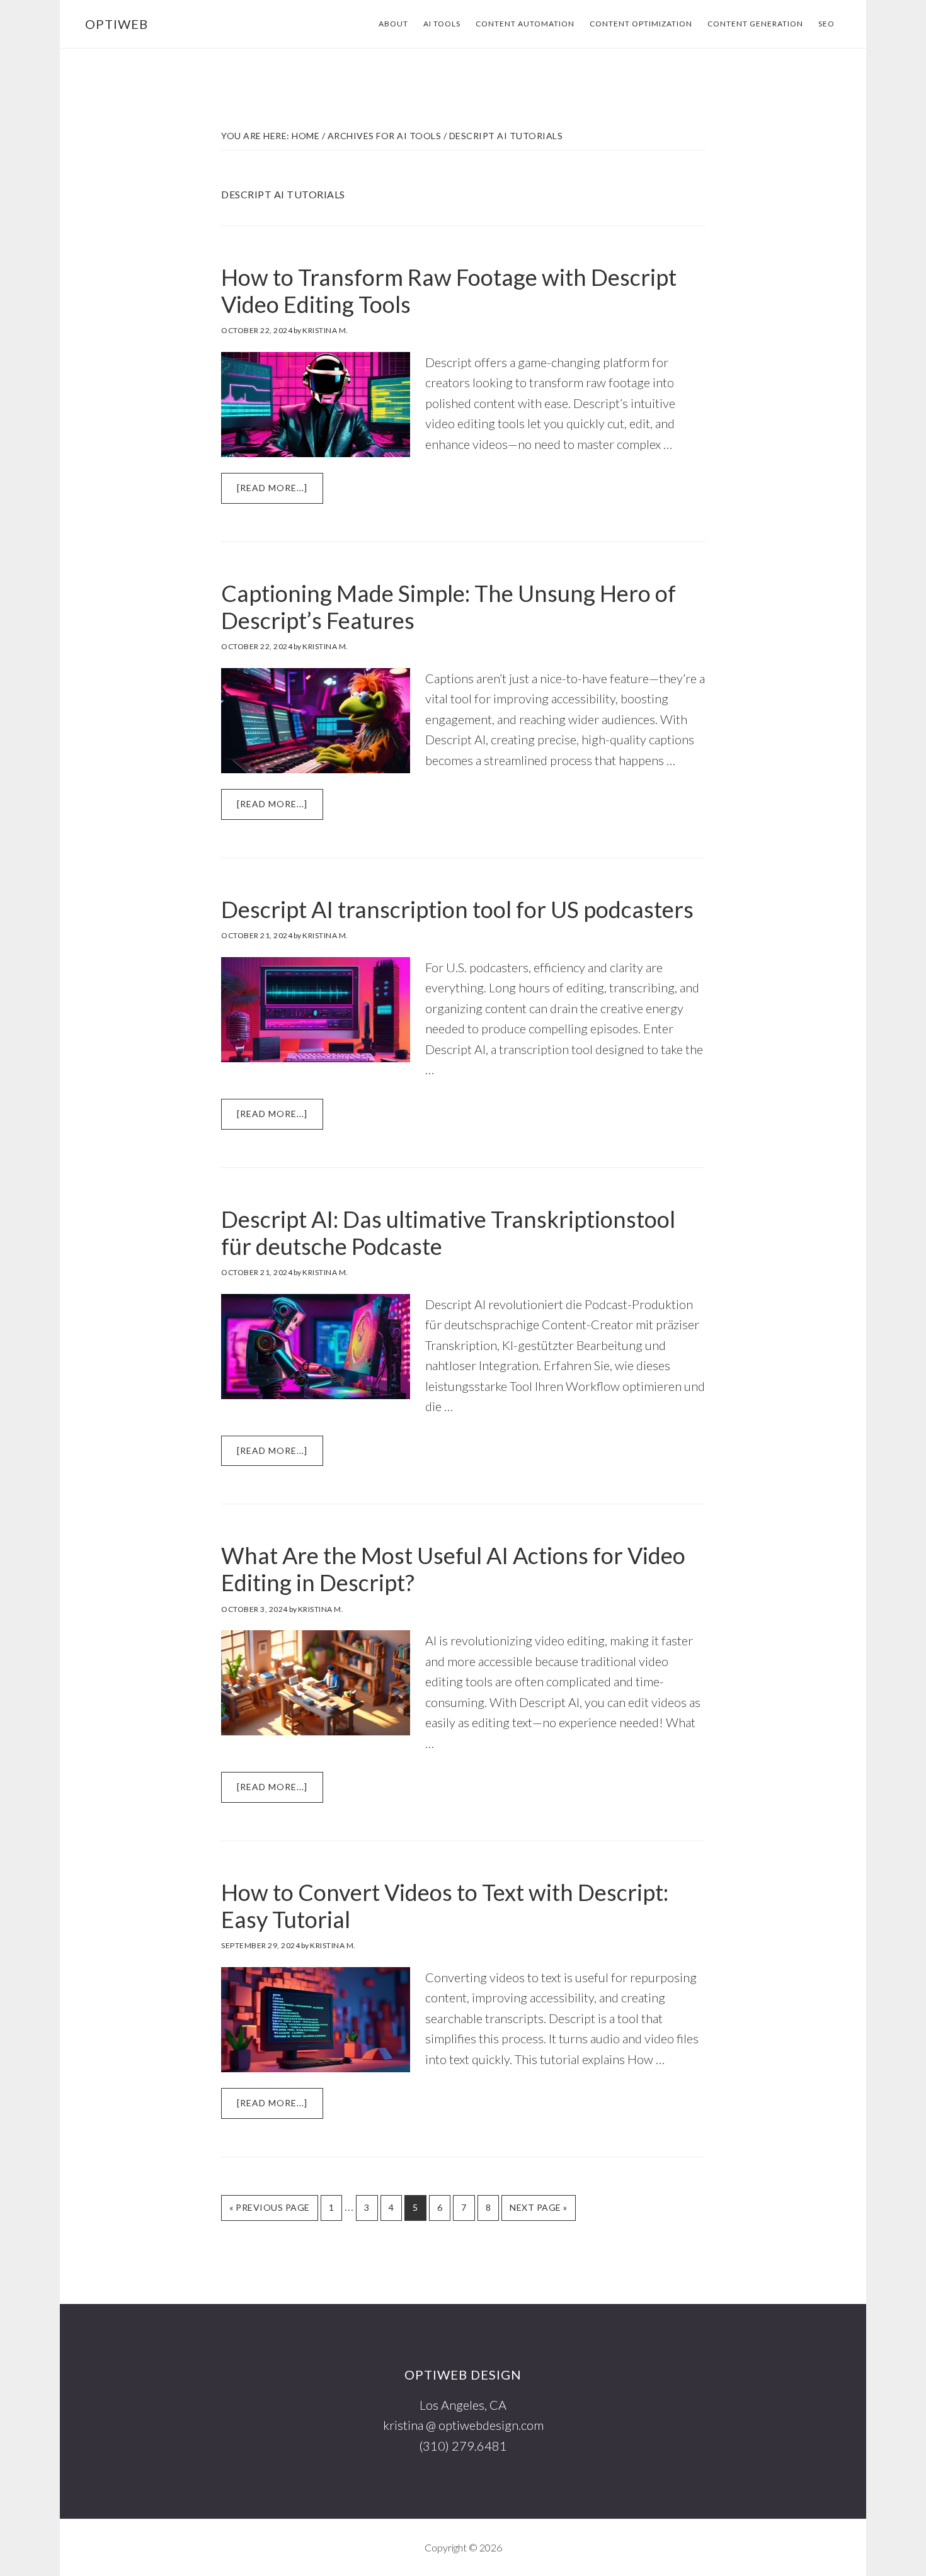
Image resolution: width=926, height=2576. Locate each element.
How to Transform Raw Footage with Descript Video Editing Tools (449, 291)
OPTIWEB (117, 24)
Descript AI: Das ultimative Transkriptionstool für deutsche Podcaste (448, 1233)
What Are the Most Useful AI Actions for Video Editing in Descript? (453, 1569)
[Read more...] (280, 493)
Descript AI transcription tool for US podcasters (457, 909)
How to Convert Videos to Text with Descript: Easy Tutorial (445, 1906)
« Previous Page (270, 2211)
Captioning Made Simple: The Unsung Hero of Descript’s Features (449, 607)
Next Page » (538, 2211)
